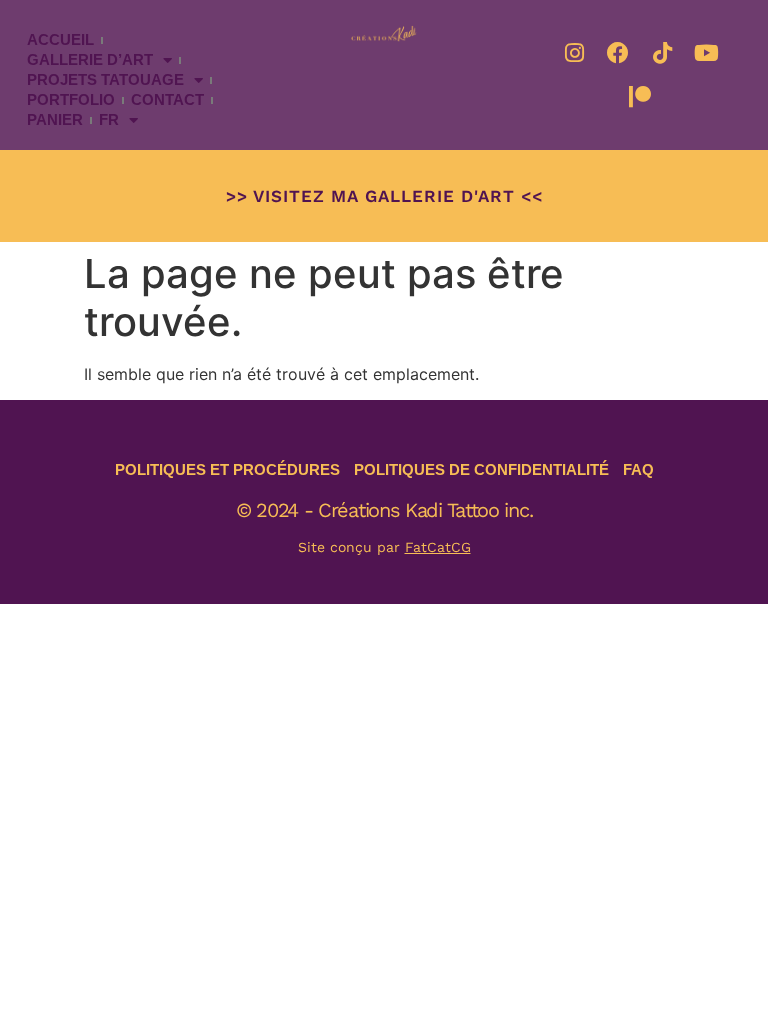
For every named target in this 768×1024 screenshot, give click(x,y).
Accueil (60, 39)
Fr (109, 119)
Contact (167, 99)
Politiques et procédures (227, 469)
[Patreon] (640, 97)
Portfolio (71, 99)
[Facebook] (618, 53)
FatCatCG (438, 547)
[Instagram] (574, 53)
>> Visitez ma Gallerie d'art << (384, 196)
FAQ (638, 469)
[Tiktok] (662, 53)
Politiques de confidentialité (481, 469)
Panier (55, 119)
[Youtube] (706, 53)
